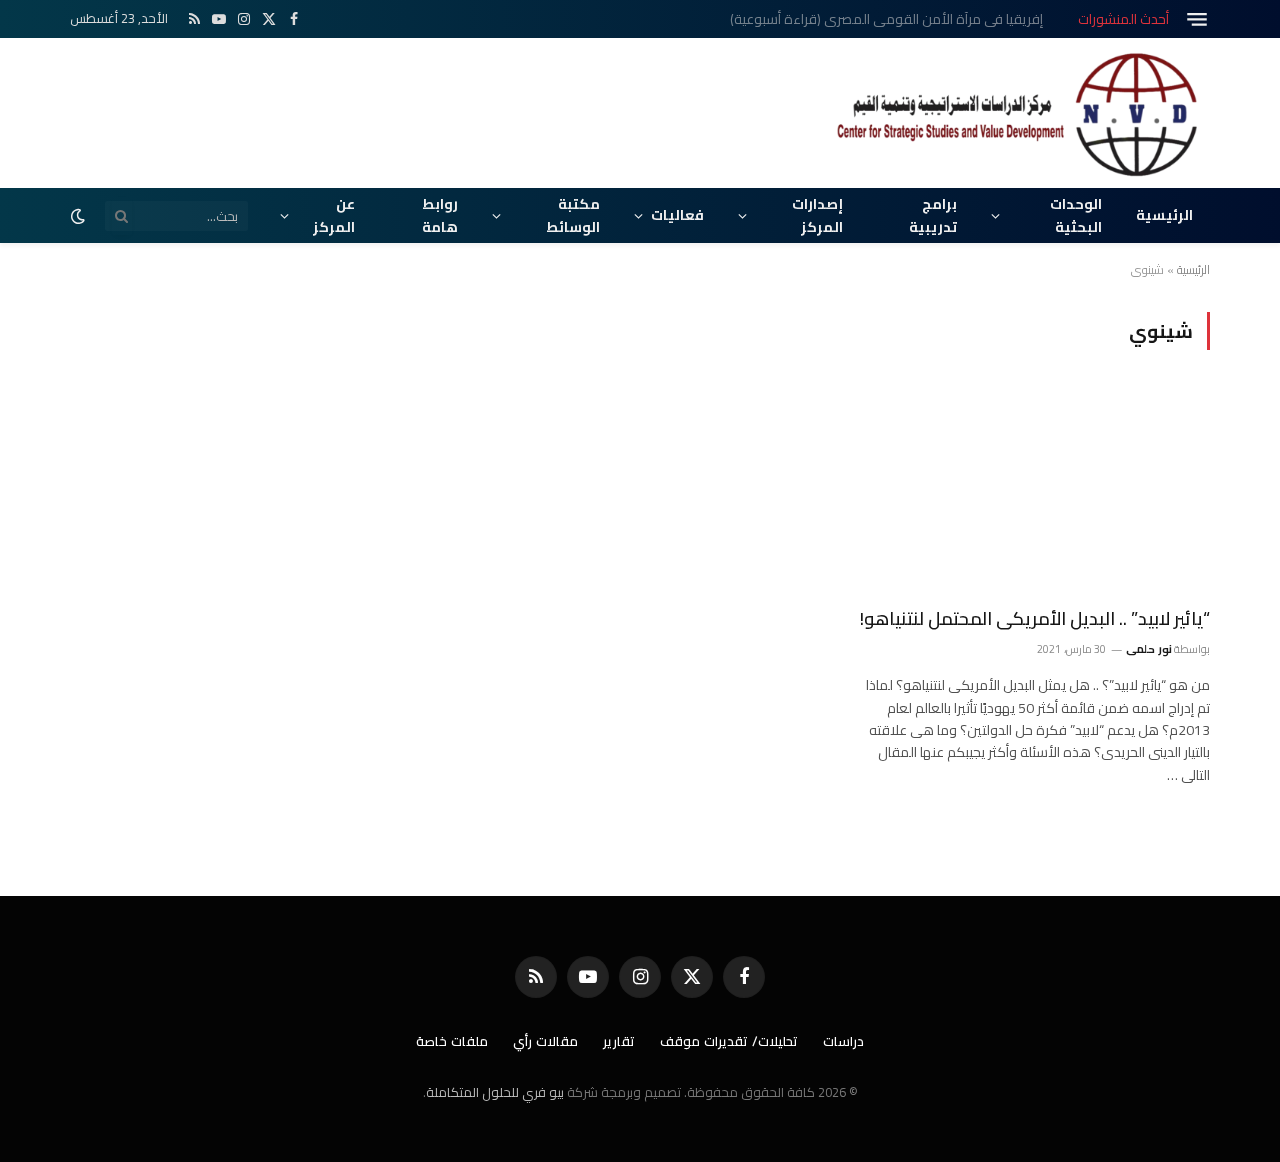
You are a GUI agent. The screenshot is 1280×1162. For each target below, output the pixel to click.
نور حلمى (1148, 649)
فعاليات (677, 215)
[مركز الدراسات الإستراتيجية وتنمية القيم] (1020, 113)
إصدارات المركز (817, 215)
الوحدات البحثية (1076, 215)
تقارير (619, 1041)
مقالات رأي (545, 1041)
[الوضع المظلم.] (80, 216)
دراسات (843, 1041)
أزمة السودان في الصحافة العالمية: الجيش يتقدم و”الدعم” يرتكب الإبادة (844, 19)
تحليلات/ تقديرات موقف (729, 1041)
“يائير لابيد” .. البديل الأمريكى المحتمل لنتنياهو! (1035, 619)
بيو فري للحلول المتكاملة (495, 1092)
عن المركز (334, 215)
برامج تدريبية (933, 215)
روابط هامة (440, 215)
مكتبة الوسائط (573, 215)
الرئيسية (1164, 215)
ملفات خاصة (452, 1041)
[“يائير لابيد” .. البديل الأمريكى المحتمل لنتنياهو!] (1032, 490)
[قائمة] (1197, 19)
